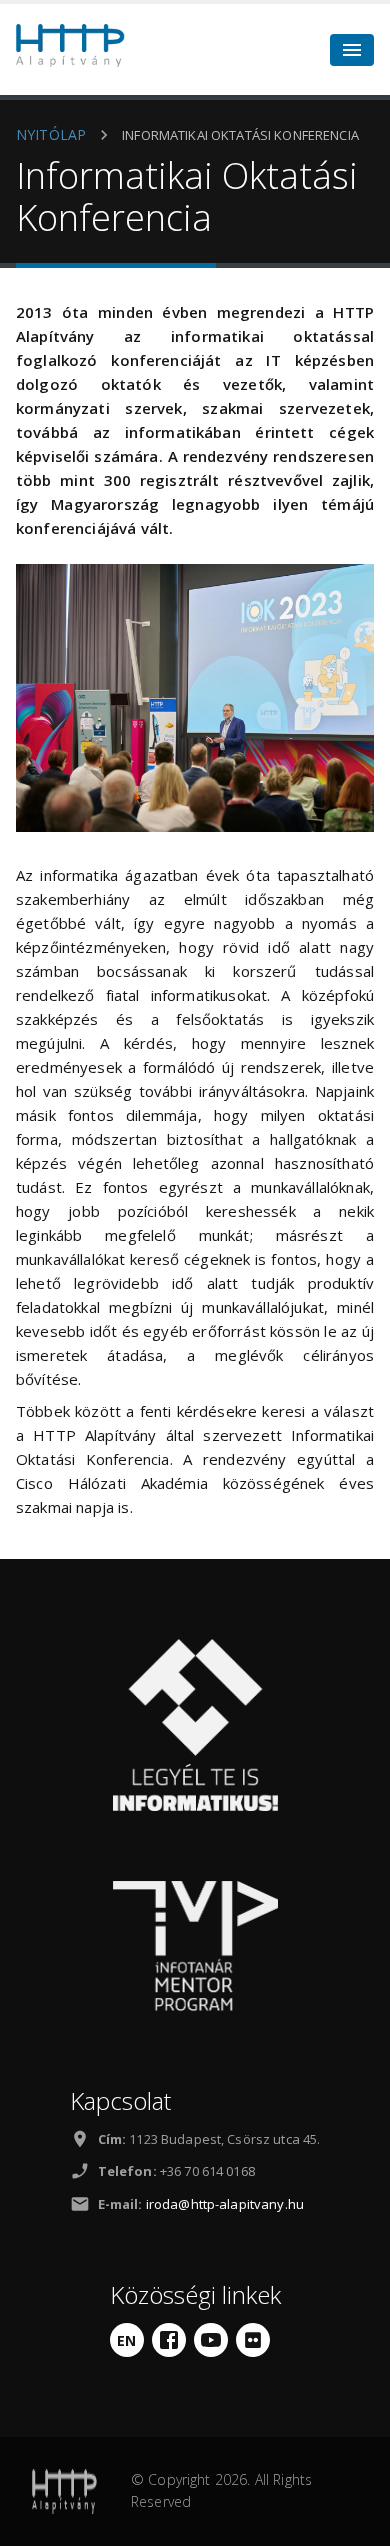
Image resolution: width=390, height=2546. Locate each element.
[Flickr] (253, 2340)
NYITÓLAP (51, 134)
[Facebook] (169, 2340)
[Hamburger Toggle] (352, 50)
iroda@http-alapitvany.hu (225, 2204)
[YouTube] (211, 2340)
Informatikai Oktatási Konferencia (240, 135)
